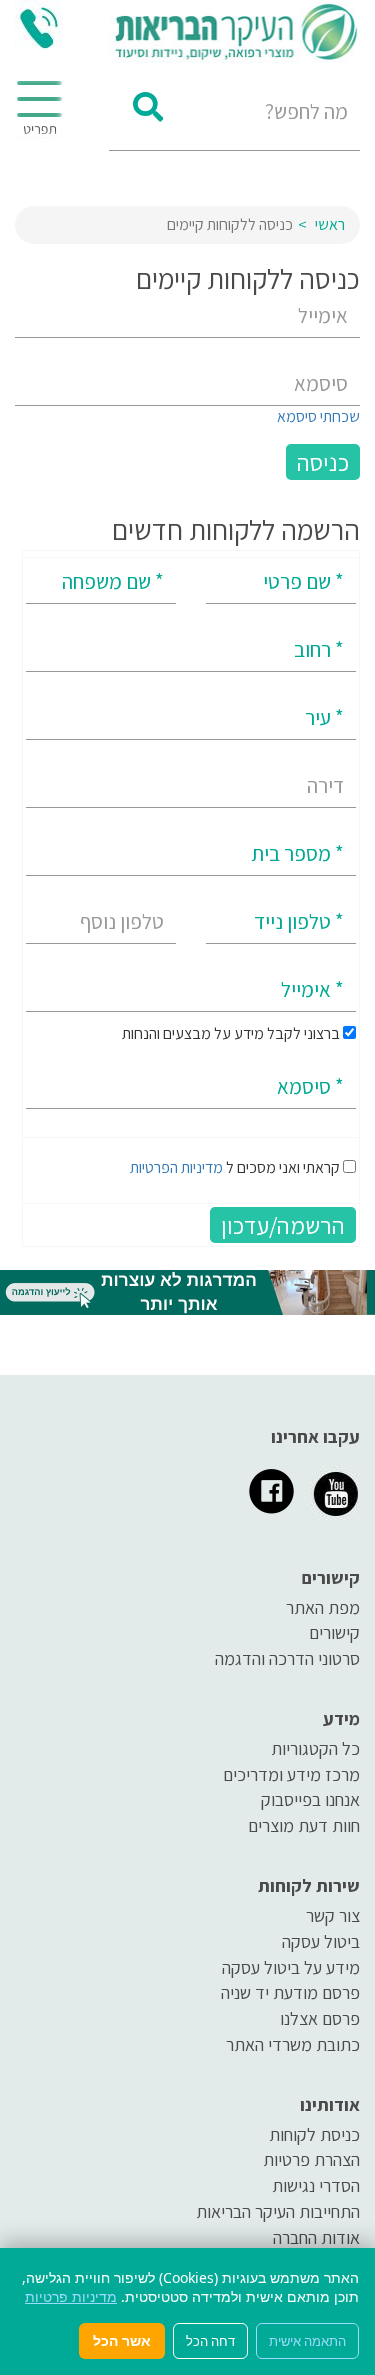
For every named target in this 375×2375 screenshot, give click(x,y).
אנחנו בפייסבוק (310, 1799)
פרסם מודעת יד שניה (290, 1992)
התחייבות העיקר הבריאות (278, 2211)
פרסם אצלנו (320, 2018)
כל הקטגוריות (315, 1748)
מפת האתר (323, 1607)
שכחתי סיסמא (318, 416)
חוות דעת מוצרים (304, 1825)
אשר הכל (122, 2340)
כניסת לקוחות (314, 2134)
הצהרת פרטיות (311, 2159)
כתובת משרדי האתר (293, 2044)
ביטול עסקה (321, 1941)
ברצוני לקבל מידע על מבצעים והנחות (232, 1033)
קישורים (334, 1632)
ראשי (330, 224)
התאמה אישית (307, 2341)
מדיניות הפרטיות (176, 1167)
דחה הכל (210, 2341)
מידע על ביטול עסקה (291, 1967)
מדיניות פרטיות (71, 2296)
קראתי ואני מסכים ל (235, 1167)
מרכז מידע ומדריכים (291, 1774)
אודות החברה (316, 2237)
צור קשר (333, 1915)
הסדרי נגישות (316, 2185)
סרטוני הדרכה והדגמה (287, 1658)
